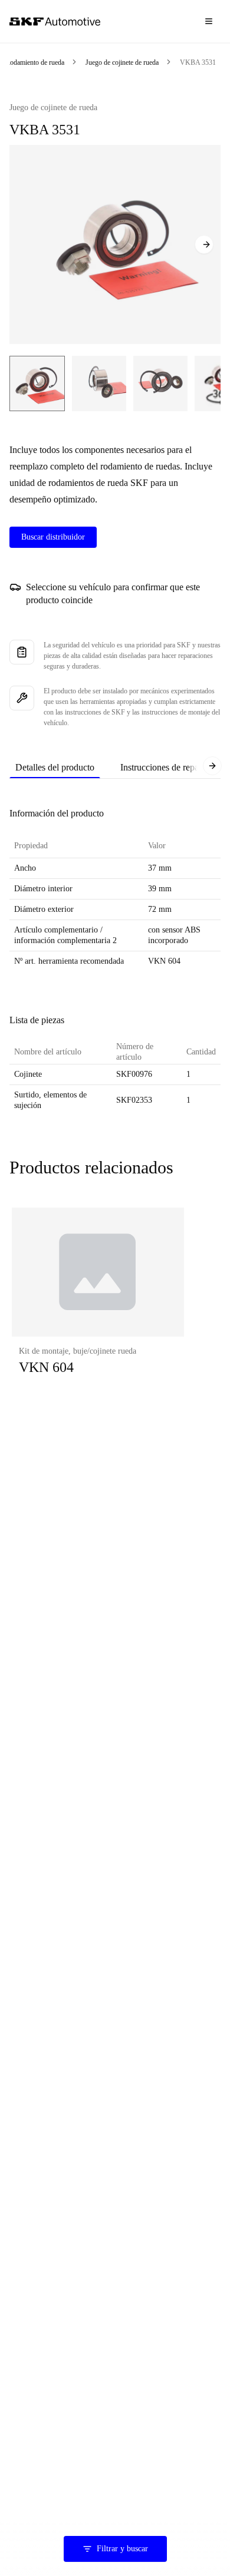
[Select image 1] (37, 383)
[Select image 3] (160, 383)
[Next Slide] (204, 244)
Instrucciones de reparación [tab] (171, 767)
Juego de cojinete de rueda (122, 62)
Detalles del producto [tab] (55, 767)
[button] (98, 1303)
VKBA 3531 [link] (198, 62)
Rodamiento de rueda (35, 62)
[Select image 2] (99, 383)
